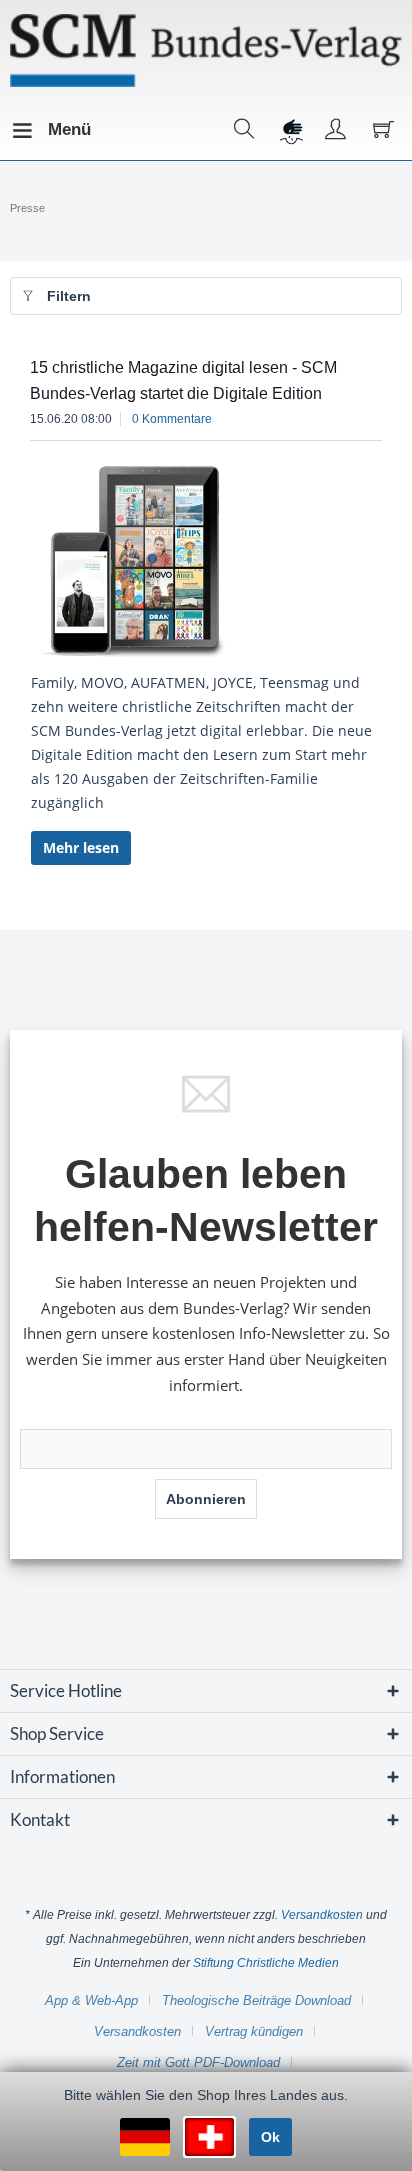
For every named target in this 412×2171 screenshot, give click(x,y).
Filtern (69, 296)
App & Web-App (91, 2000)
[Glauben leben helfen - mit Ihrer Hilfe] (290, 130)
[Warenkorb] (381, 130)
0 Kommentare (172, 419)
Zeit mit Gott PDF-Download (198, 2062)
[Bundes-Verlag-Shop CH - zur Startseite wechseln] (206, 50)
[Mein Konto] (336, 130)
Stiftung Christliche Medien (266, 1963)
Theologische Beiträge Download (256, 2000)
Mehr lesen (81, 847)
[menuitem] (29, 130)
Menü (53, 129)
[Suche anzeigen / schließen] (245, 130)
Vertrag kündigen (254, 2031)
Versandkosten (322, 1915)
